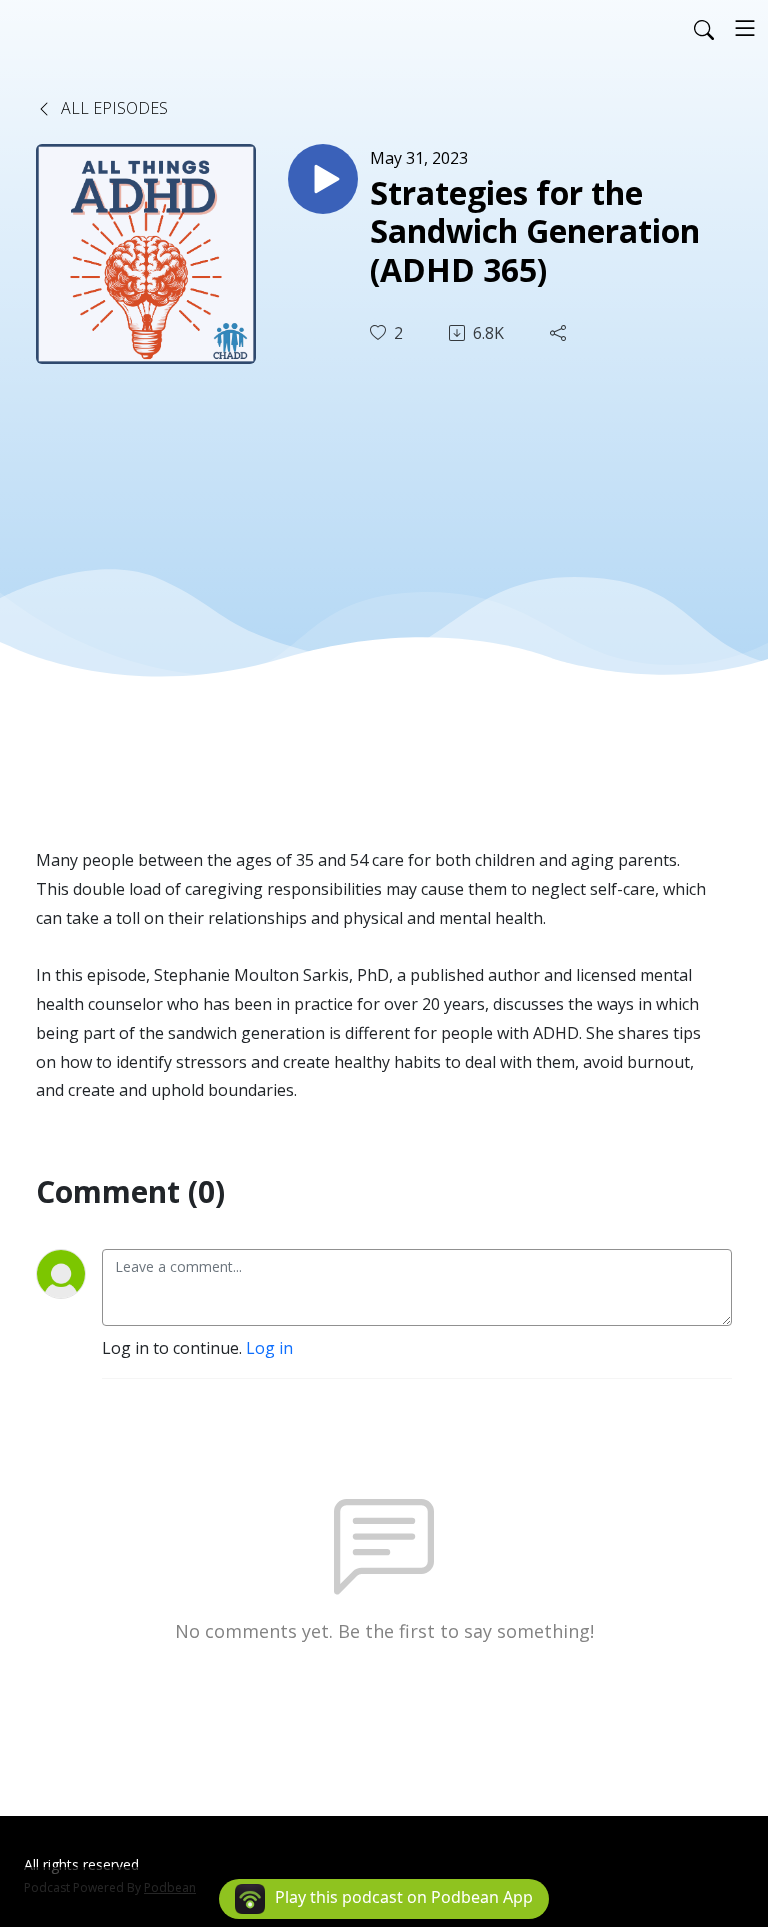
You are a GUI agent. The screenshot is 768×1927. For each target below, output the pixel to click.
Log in (269, 1348)
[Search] (704, 28)
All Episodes (112, 108)
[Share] (560, 333)
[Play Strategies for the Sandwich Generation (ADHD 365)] (323, 179)
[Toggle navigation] (745, 28)
